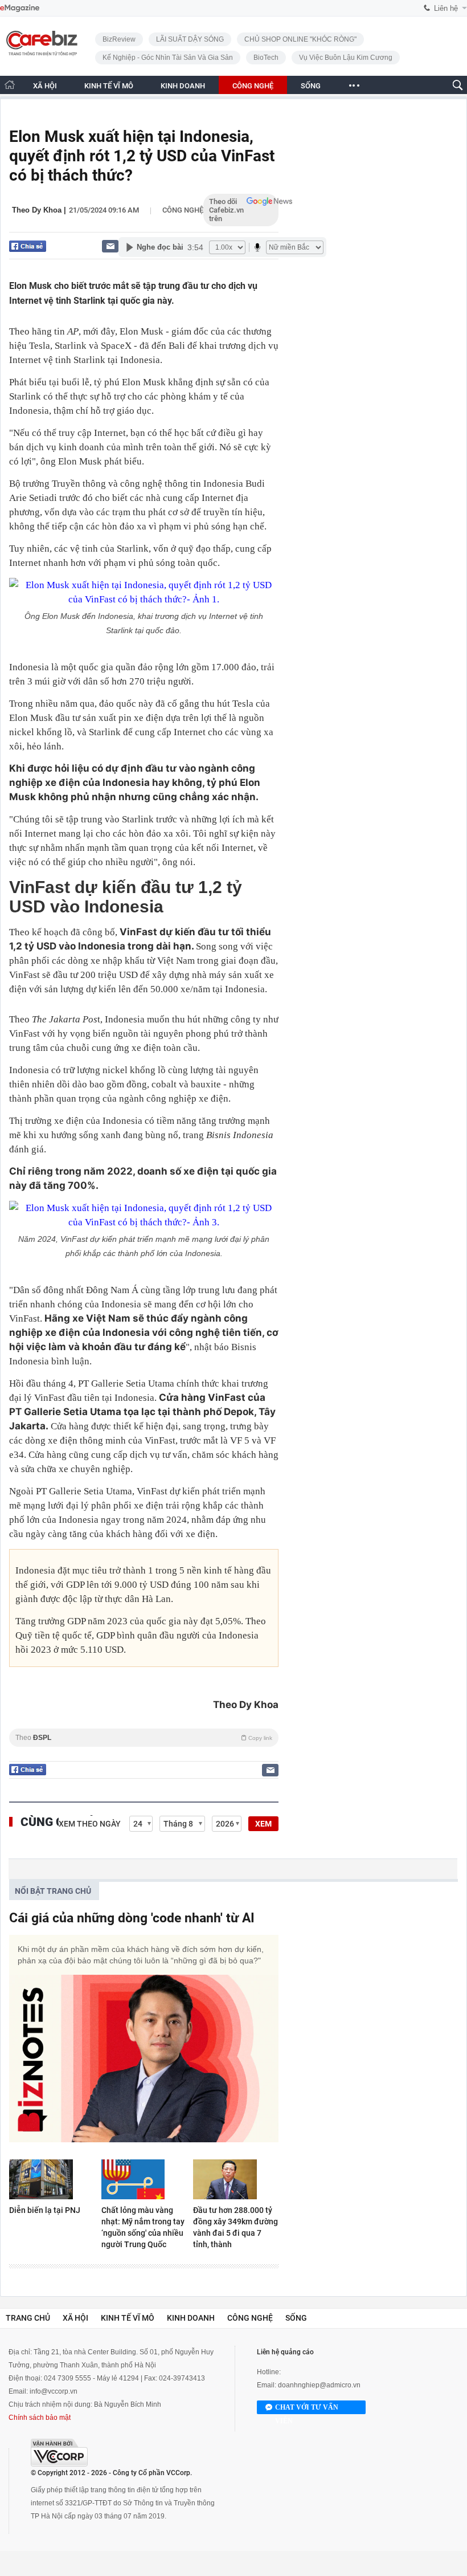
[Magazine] (20, 8)
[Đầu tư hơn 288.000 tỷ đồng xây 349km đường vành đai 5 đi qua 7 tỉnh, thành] (236, 2179)
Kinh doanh (191, 2318)
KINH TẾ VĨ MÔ (109, 86)
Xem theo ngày (90, 1824)
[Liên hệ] (110, 246)
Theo (144, 1738)
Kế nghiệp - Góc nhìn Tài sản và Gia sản (168, 58)
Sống (296, 2318)
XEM (263, 1824)
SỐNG (311, 86)
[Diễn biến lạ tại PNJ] (52, 2179)
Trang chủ (28, 2318)
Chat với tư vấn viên (307, 2409)
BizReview (119, 39)
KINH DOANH (183, 86)
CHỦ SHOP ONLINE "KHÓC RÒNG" (300, 39)
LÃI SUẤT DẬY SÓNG (190, 39)
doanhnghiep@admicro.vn (319, 2385)
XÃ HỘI (45, 86)
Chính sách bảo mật (40, 2418)
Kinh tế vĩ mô (128, 2318)
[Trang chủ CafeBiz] (10, 85)
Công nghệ (183, 210)
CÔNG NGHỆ (253, 86)
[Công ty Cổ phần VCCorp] (59, 2453)
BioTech (266, 58)
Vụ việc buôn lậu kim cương (346, 58)
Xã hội (75, 2318)
